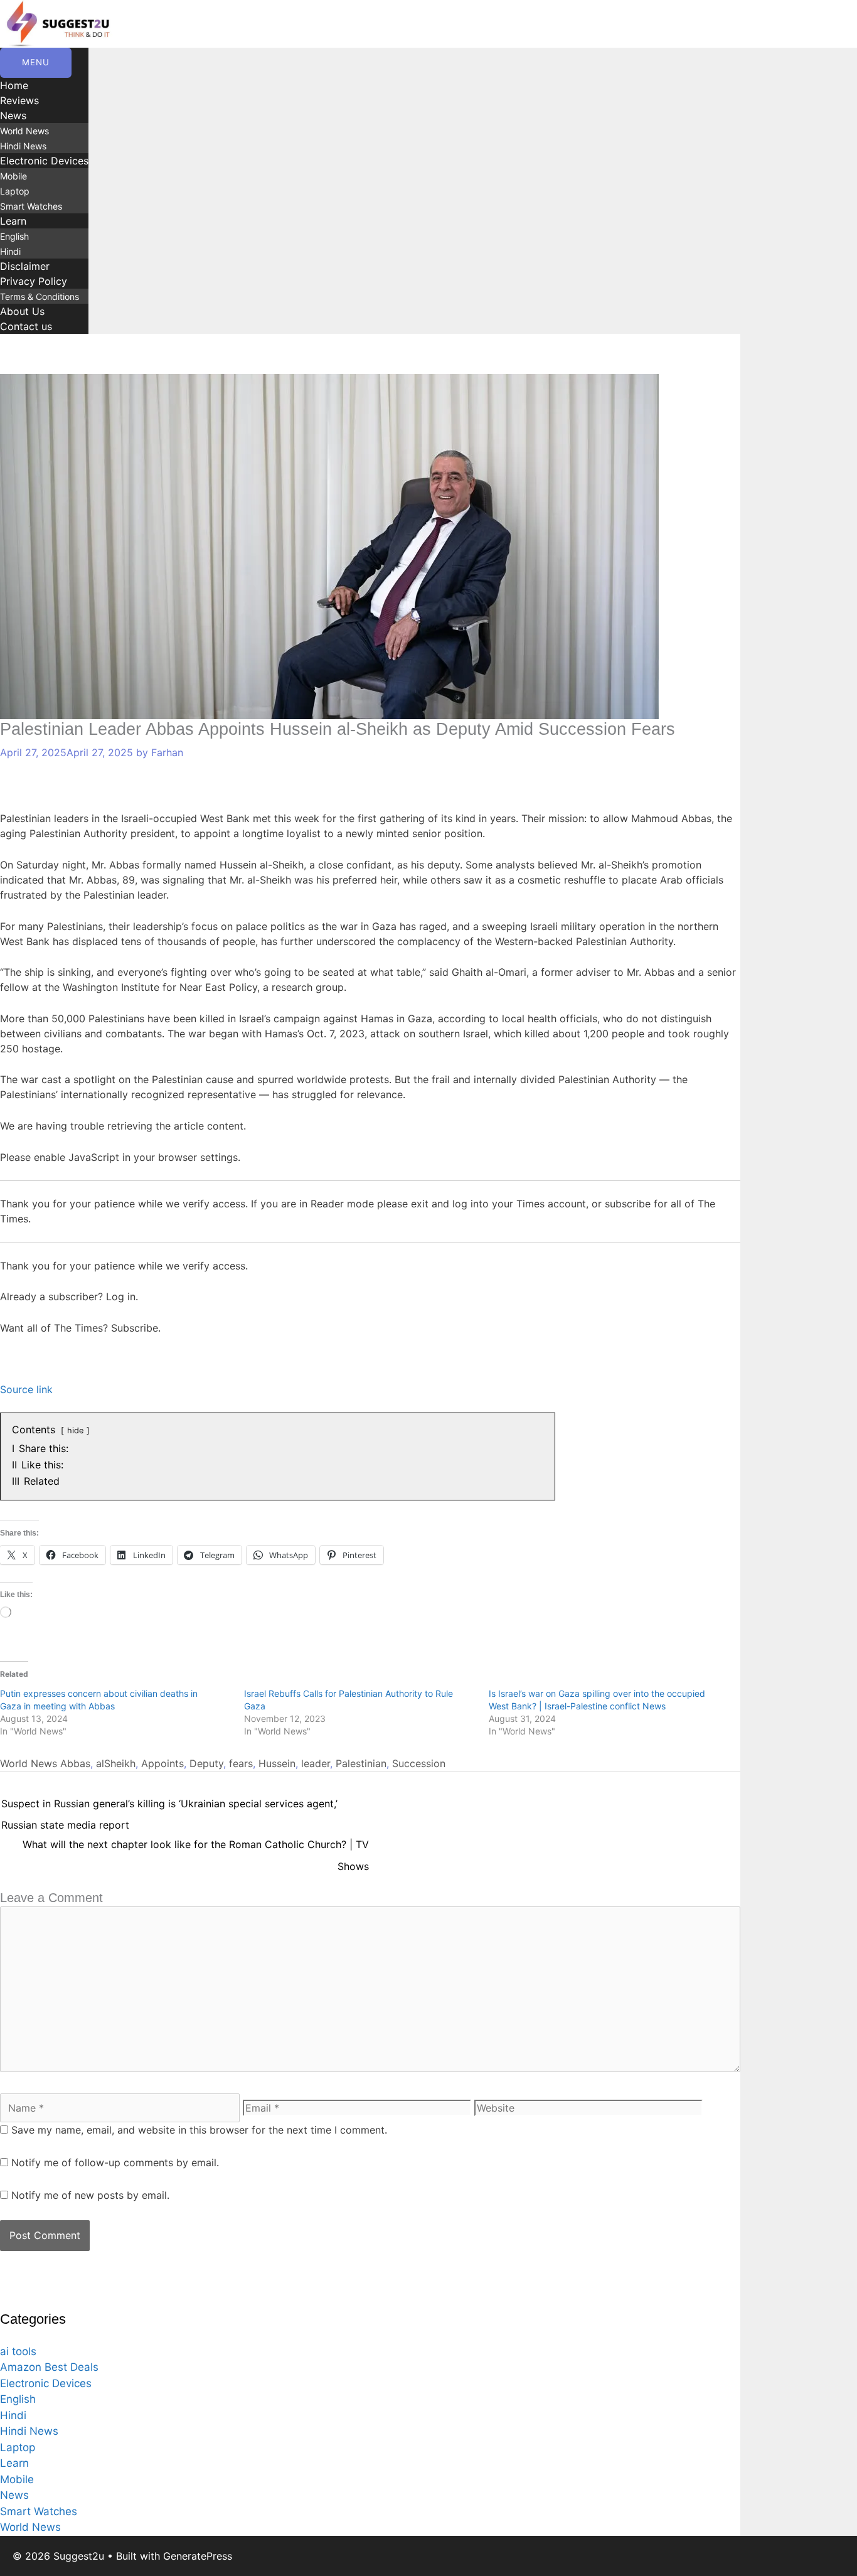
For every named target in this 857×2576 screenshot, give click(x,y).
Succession (419, 1763)
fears (241, 1763)
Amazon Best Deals (49, 2367)
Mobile (13, 176)
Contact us (26, 326)
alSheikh (116, 1763)
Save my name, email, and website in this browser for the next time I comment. (199, 2130)
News (13, 115)
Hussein (277, 1763)
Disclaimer (25, 266)
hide (75, 1430)
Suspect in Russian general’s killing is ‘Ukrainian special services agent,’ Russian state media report (169, 1807)
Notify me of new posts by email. (90, 2195)
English (14, 236)
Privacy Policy (34, 281)
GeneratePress (198, 2556)
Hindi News (23, 146)
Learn (13, 221)
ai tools (18, 2351)
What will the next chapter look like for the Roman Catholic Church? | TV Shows (196, 1847)
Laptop (15, 191)
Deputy (206, 1763)
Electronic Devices (44, 161)
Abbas (75, 1763)
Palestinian (361, 1763)
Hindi (10, 251)
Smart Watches (31, 206)
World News (24, 131)
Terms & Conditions (40, 297)
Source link (26, 1389)
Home (14, 85)
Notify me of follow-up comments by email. (115, 2162)
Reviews (19, 100)
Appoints (162, 1763)
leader (316, 1763)
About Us (22, 311)
